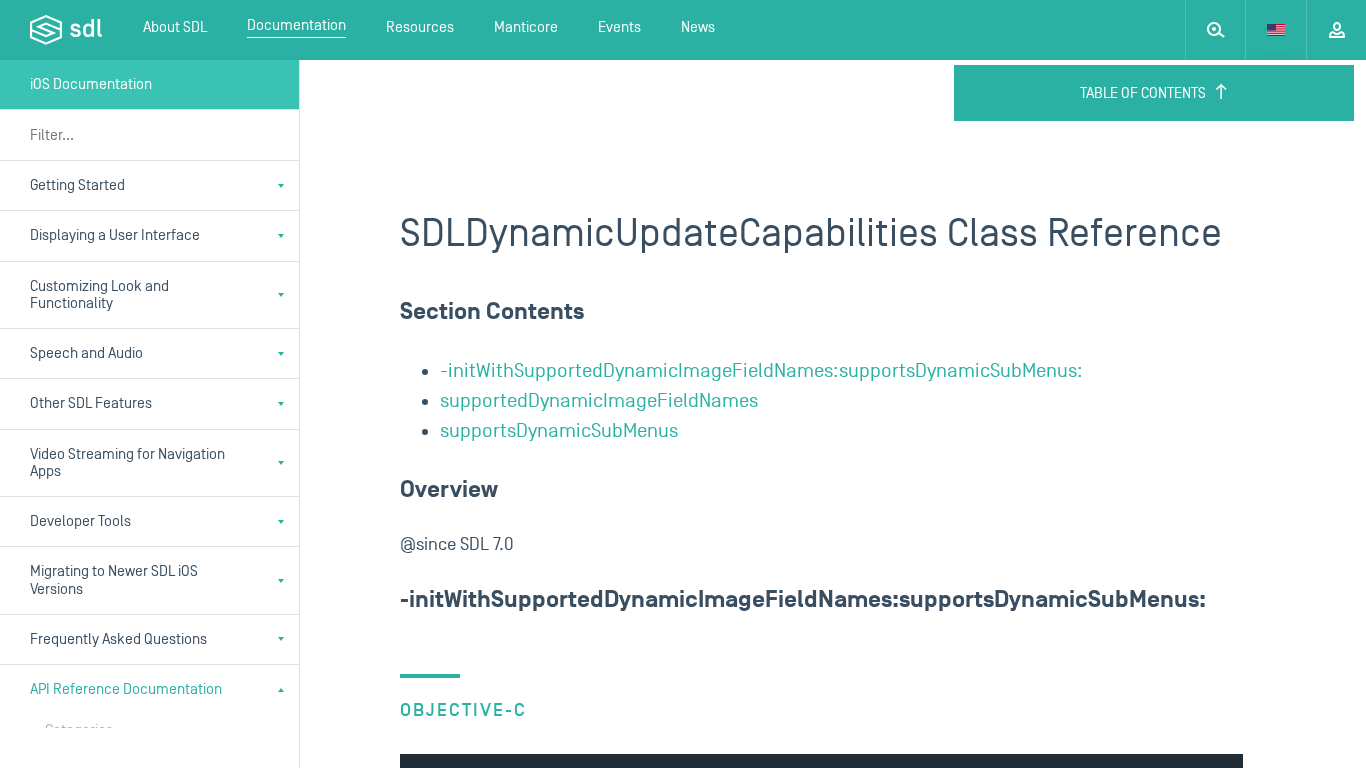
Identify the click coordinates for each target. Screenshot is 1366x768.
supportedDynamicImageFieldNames (599, 401)
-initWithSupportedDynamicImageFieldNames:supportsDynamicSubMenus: (761, 371)
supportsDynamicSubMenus (559, 431)
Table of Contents (1143, 93)
